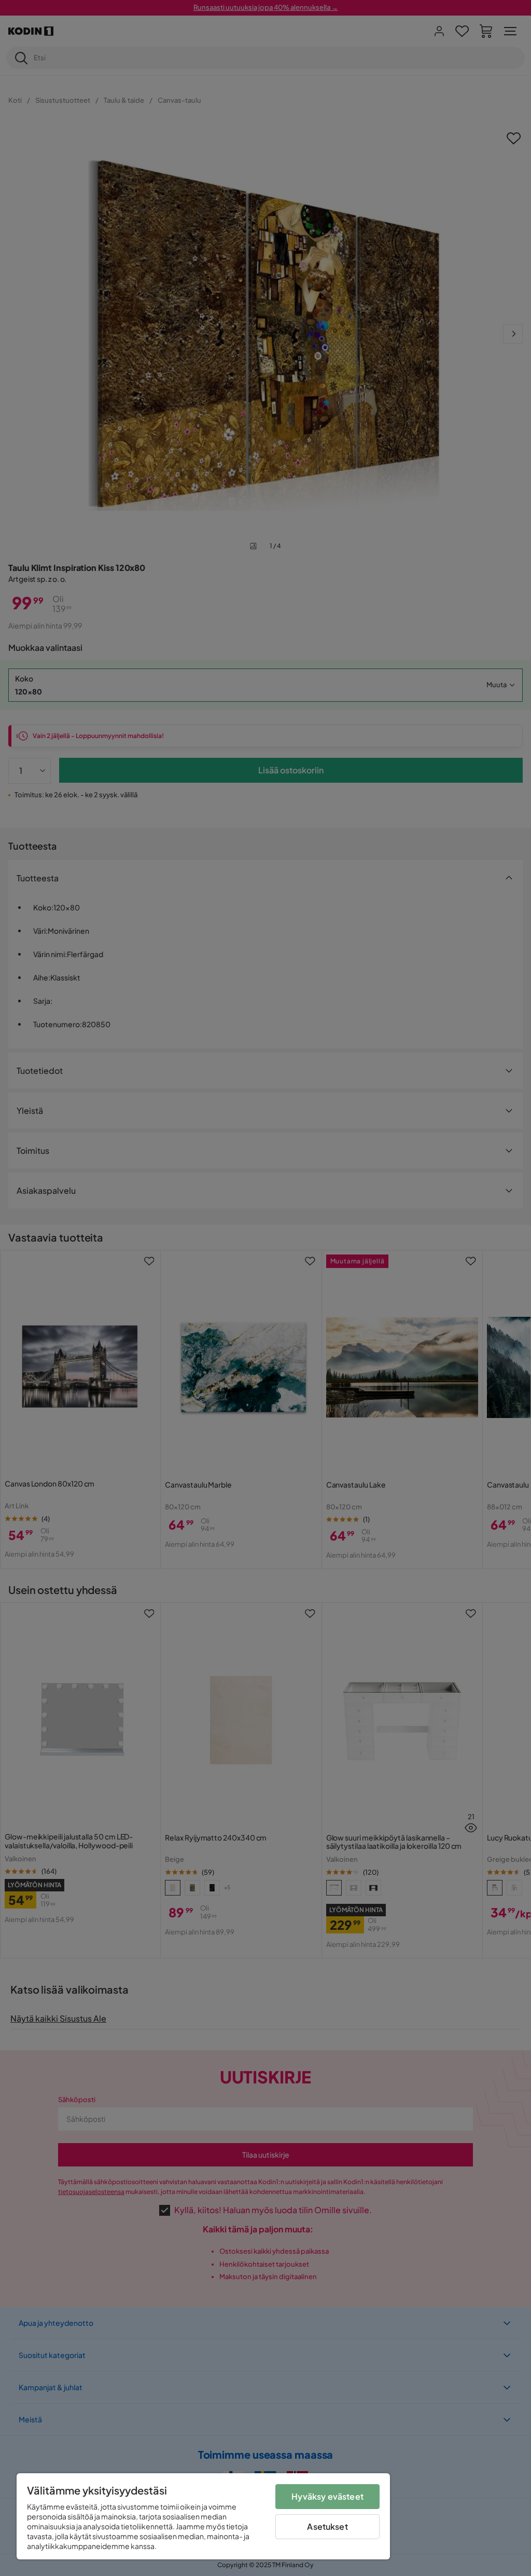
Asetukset (327, 2526)
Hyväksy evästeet (327, 2496)
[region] (203, 2516)
